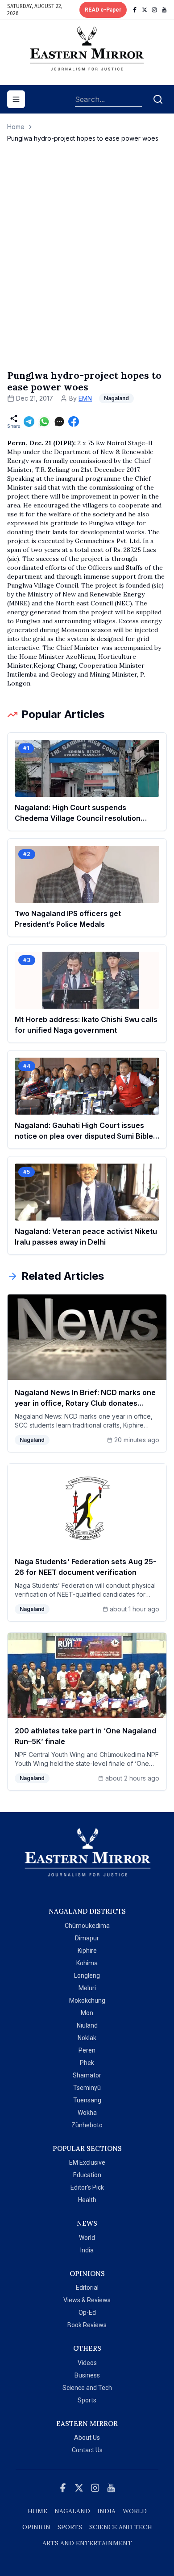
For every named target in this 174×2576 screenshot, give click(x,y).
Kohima (87, 1963)
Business (87, 2375)
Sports (87, 2400)
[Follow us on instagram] (154, 10)
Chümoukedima (87, 1926)
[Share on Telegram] (29, 422)
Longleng (87, 1976)
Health (87, 2200)
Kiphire (87, 1951)
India (87, 2250)
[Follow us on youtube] (164, 10)
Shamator (87, 2075)
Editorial (87, 2288)
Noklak (87, 2038)
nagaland (72, 2511)
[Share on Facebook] (74, 422)
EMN (85, 398)
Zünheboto (87, 2125)
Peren (87, 2050)
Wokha (87, 2113)
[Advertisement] (87, 265)
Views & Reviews (87, 2300)
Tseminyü (87, 2088)
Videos (87, 2363)
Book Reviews (87, 2325)
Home (16, 127)
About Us (87, 2438)
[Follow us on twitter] (145, 10)
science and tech (121, 2527)
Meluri (87, 1988)
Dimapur (87, 1938)
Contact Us (87, 2450)
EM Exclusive (87, 2162)
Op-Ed (87, 2312)
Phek (87, 2063)
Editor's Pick (87, 2187)
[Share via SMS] (59, 422)
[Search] (158, 99)
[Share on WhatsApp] (44, 422)
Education (87, 2175)
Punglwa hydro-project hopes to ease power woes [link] (83, 138)
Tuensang (87, 2100)
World (87, 2238)
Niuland (87, 2025)
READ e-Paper (103, 10)
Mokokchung (87, 2000)
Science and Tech (87, 2388)
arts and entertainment (87, 2543)
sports (70, 2527)
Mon (87, 2013)
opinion (36, 2527)
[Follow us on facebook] (135, 10)
